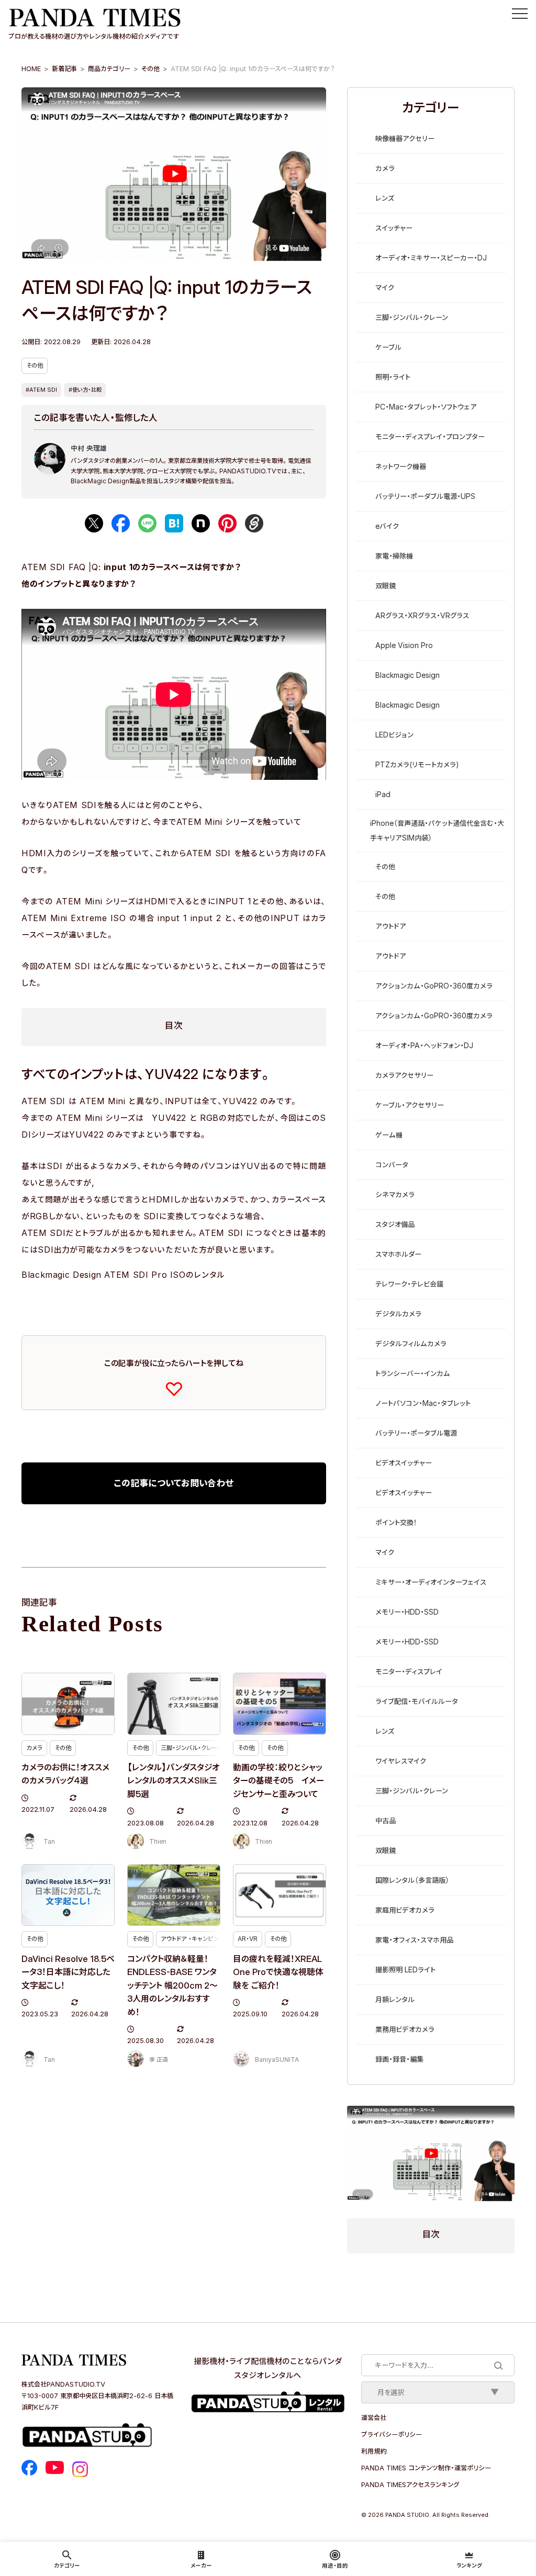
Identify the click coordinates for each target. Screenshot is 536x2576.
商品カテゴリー (109, 69)
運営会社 (374, 2418)
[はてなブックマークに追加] (174, 523)
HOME (31, 69)
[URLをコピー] (254, 523)
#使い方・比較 (85, 390)
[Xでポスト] (94, 523)
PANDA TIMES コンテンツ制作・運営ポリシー (426, 2468)
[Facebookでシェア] (121, 523)
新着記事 (64, 69)
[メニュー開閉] (520, 14)
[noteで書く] (201, 523)
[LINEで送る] (147, 523)
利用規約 (374, 2451)
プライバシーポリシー (392, 2434)
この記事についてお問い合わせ (174, 1483)
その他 (150, 69)
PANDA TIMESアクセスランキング (410, 2484)
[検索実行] (498, 2365)
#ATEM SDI (41, 390)
